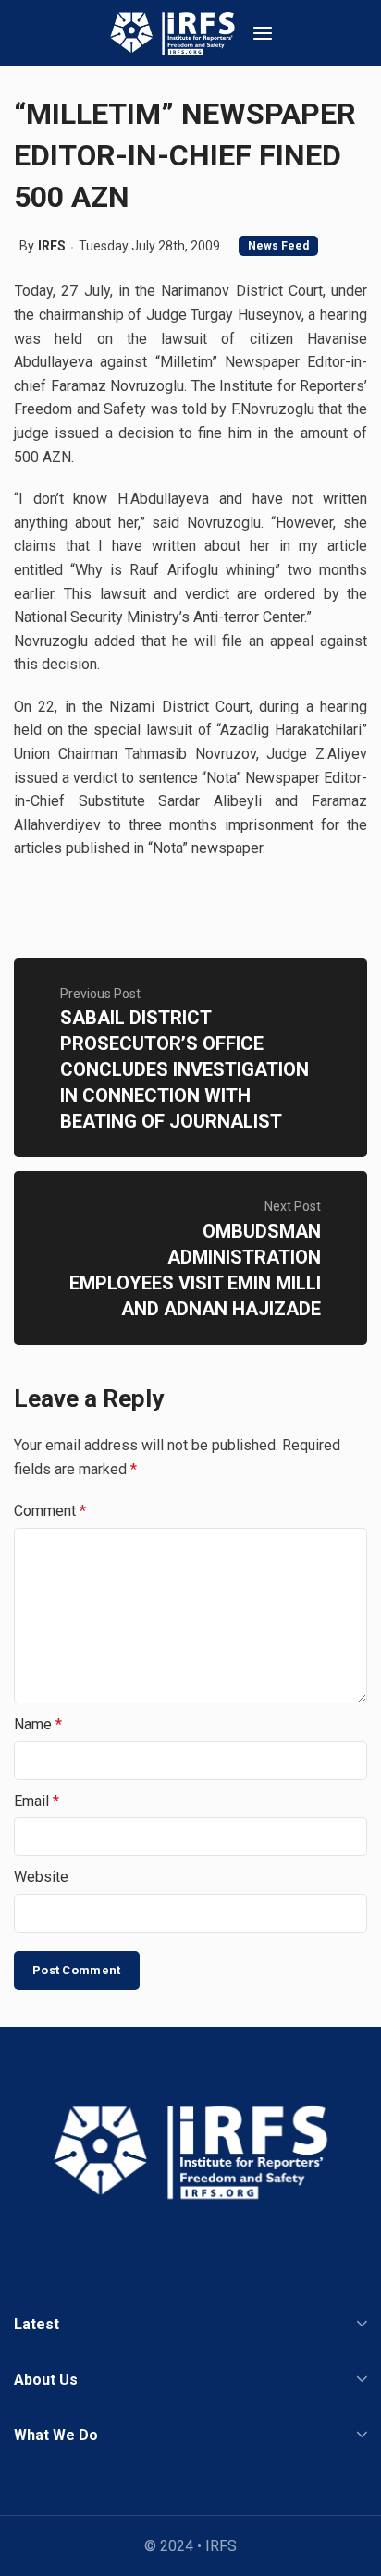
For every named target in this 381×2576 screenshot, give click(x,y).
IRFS (52, 246)
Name (38, 1724)
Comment (50, 1511)
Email (37, 1801)
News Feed (278, 246)
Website (41, 1877)
